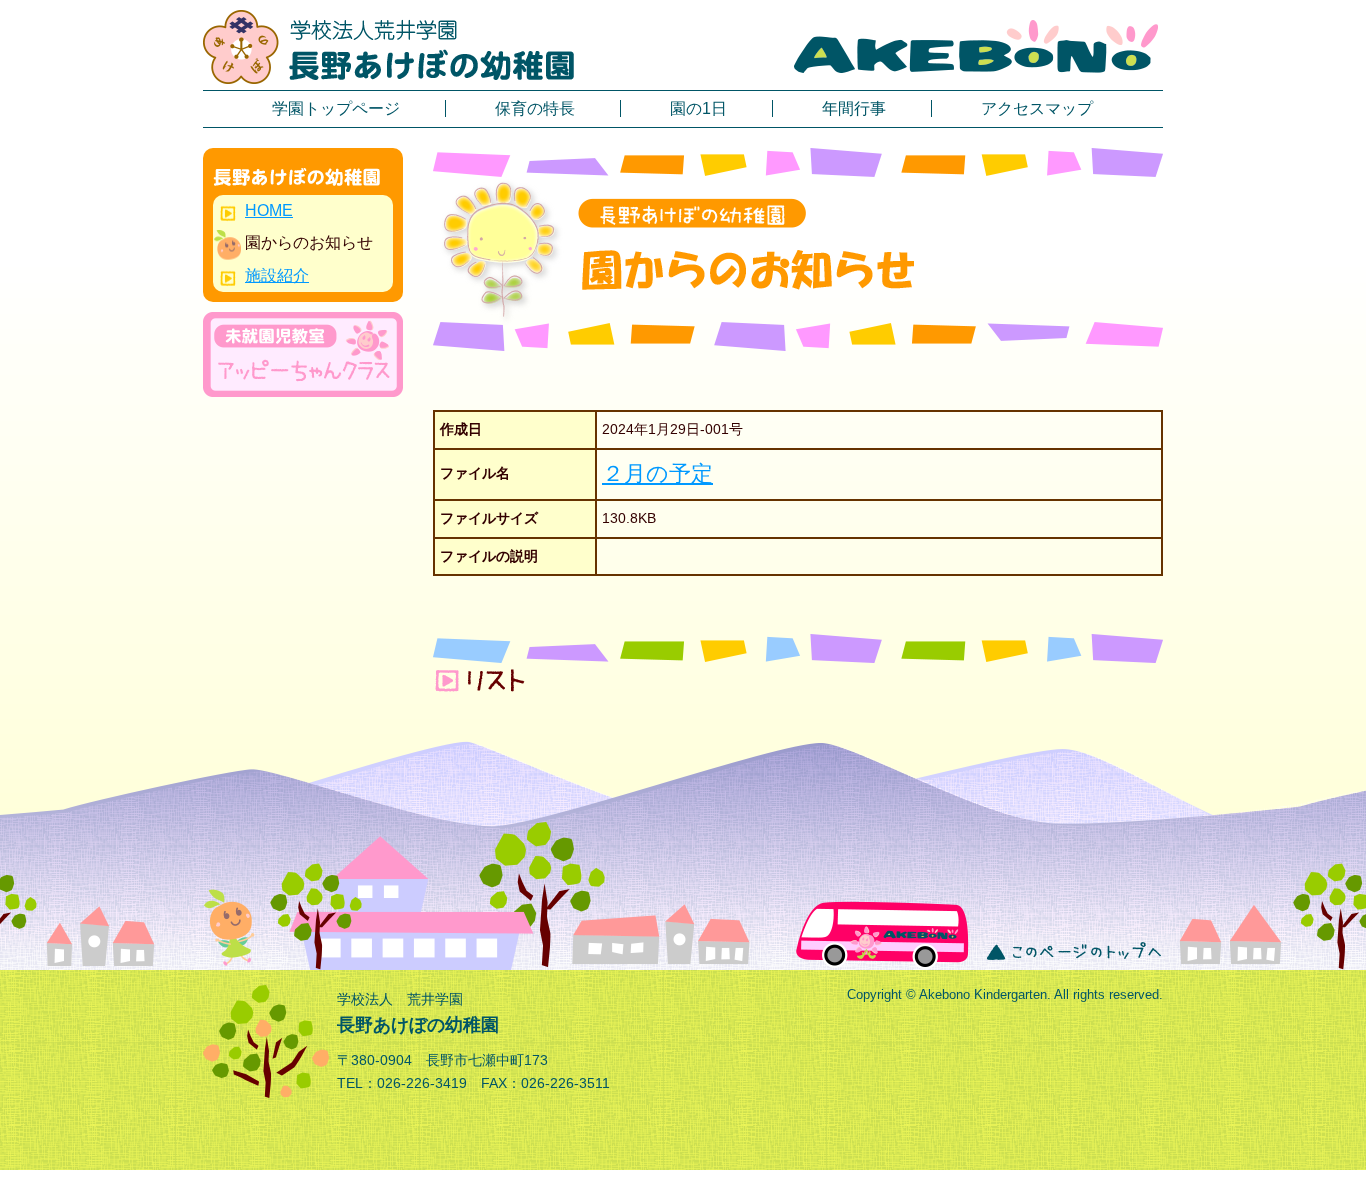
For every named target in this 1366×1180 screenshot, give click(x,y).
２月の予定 (657, 473)
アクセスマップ (1037, 108)
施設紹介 (277, 275)
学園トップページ (336, 108)
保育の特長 (535, 108)
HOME (269, 210)
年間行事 (854, 108)
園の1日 (698, 108)
